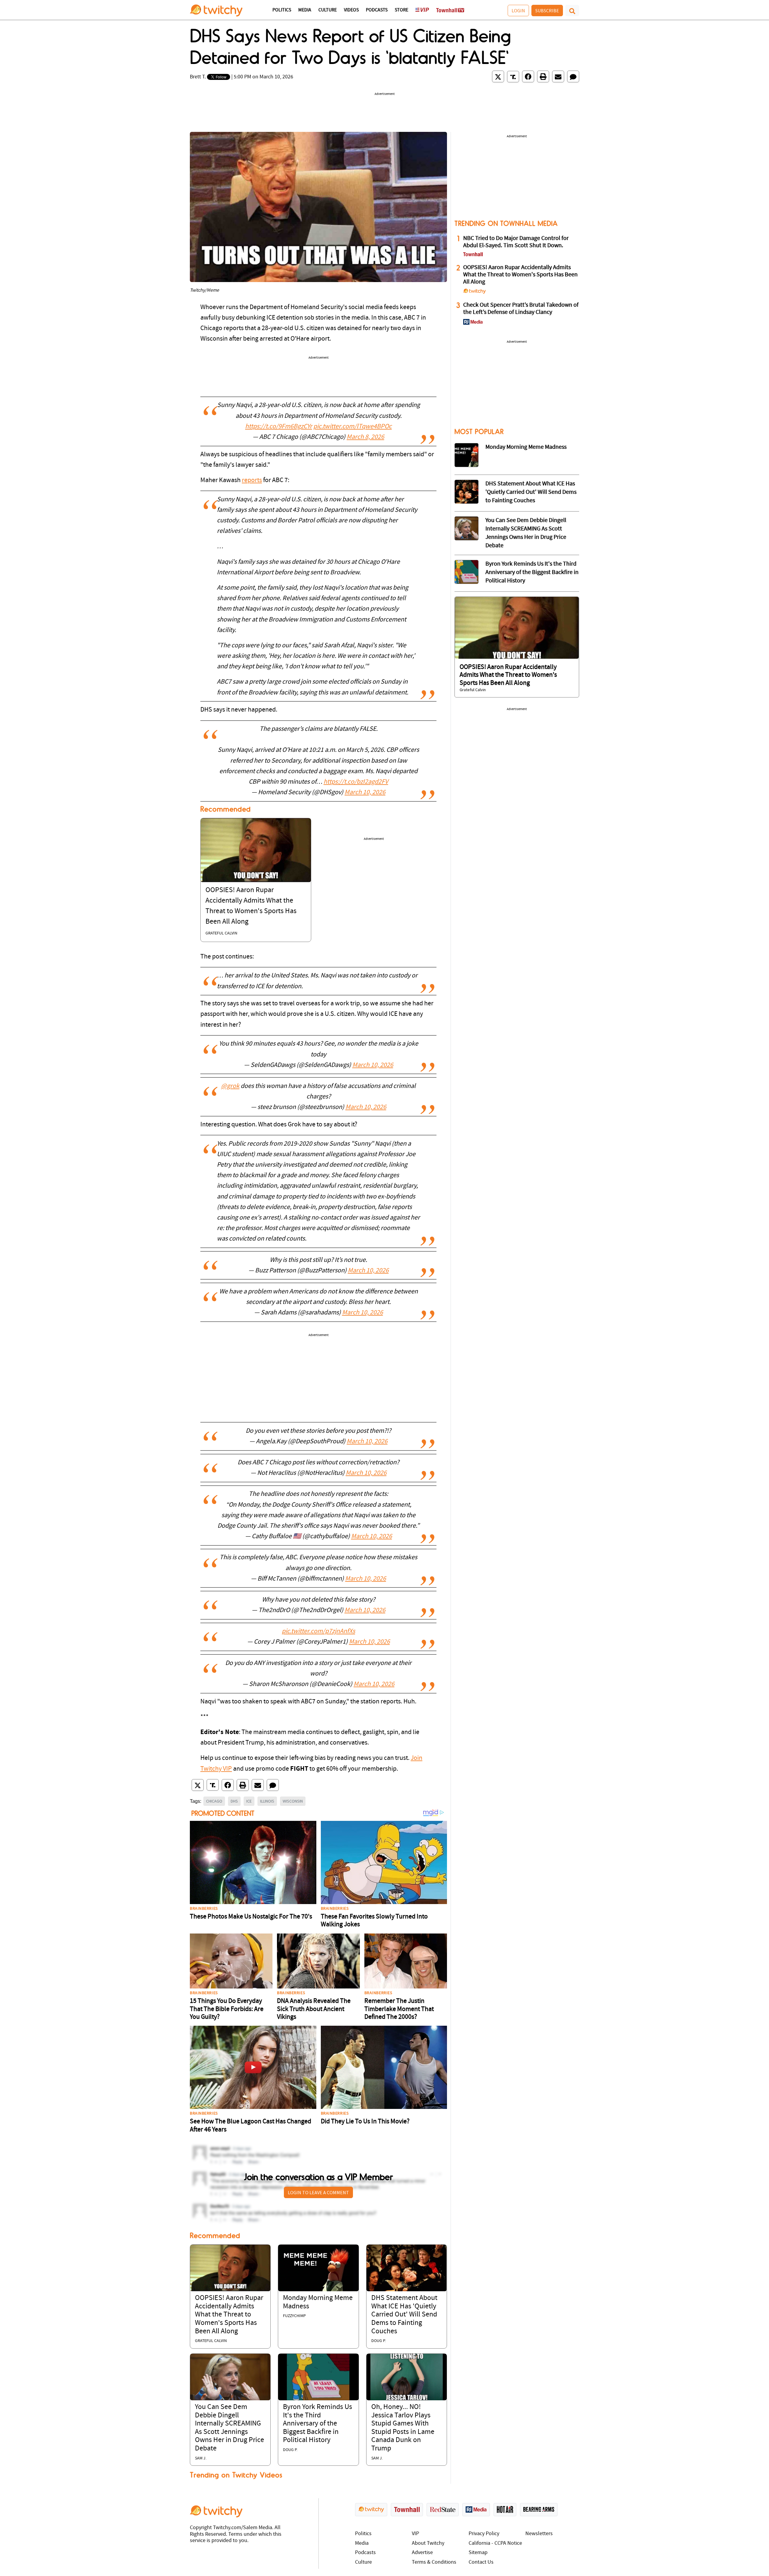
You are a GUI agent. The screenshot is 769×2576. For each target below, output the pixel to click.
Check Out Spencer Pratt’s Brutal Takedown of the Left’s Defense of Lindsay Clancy (521, 309)
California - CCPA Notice (495, 2543)
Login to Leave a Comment (318, 2192)
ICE (249, 1801)
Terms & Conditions (434, 2562)
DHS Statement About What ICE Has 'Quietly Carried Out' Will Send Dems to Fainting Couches (404, 2315)
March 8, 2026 (365, 437)
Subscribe (547, 11)
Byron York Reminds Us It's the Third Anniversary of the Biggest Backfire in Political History (318, 2424)
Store (401, 10)
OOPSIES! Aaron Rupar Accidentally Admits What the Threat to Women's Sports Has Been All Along (229, 2315)
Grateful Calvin (221, 933)
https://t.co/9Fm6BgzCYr (279, 427)
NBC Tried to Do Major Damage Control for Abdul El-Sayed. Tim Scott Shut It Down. (516, 242)
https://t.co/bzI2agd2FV (356, 782)
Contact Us (481, 2562)
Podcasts (377, 10)
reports (252, 480)
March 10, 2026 (365, 793)
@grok (230, 1086)
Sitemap (478, 2553)
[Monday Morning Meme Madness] (318, 2268)
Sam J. (201, 2458)
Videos (351, 10)
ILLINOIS (267, 1801)
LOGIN (518, 11)
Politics (282, 10)
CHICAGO (214, 1801)
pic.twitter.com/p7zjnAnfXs (318, 1631)
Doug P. (378, 2341)
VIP (415, 2534)
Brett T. (198, 77)
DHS (234, 1801)
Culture (328, 10)
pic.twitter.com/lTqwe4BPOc (353, 427)
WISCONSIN (293, 1801)
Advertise (422, 2553)
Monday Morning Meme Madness (526, 447)
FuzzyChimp (294, 2316)
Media (305, 10)
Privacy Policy (484, 2534)
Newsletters (539, 2534)
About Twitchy (428, 2543)
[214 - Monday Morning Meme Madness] (467, 455)
